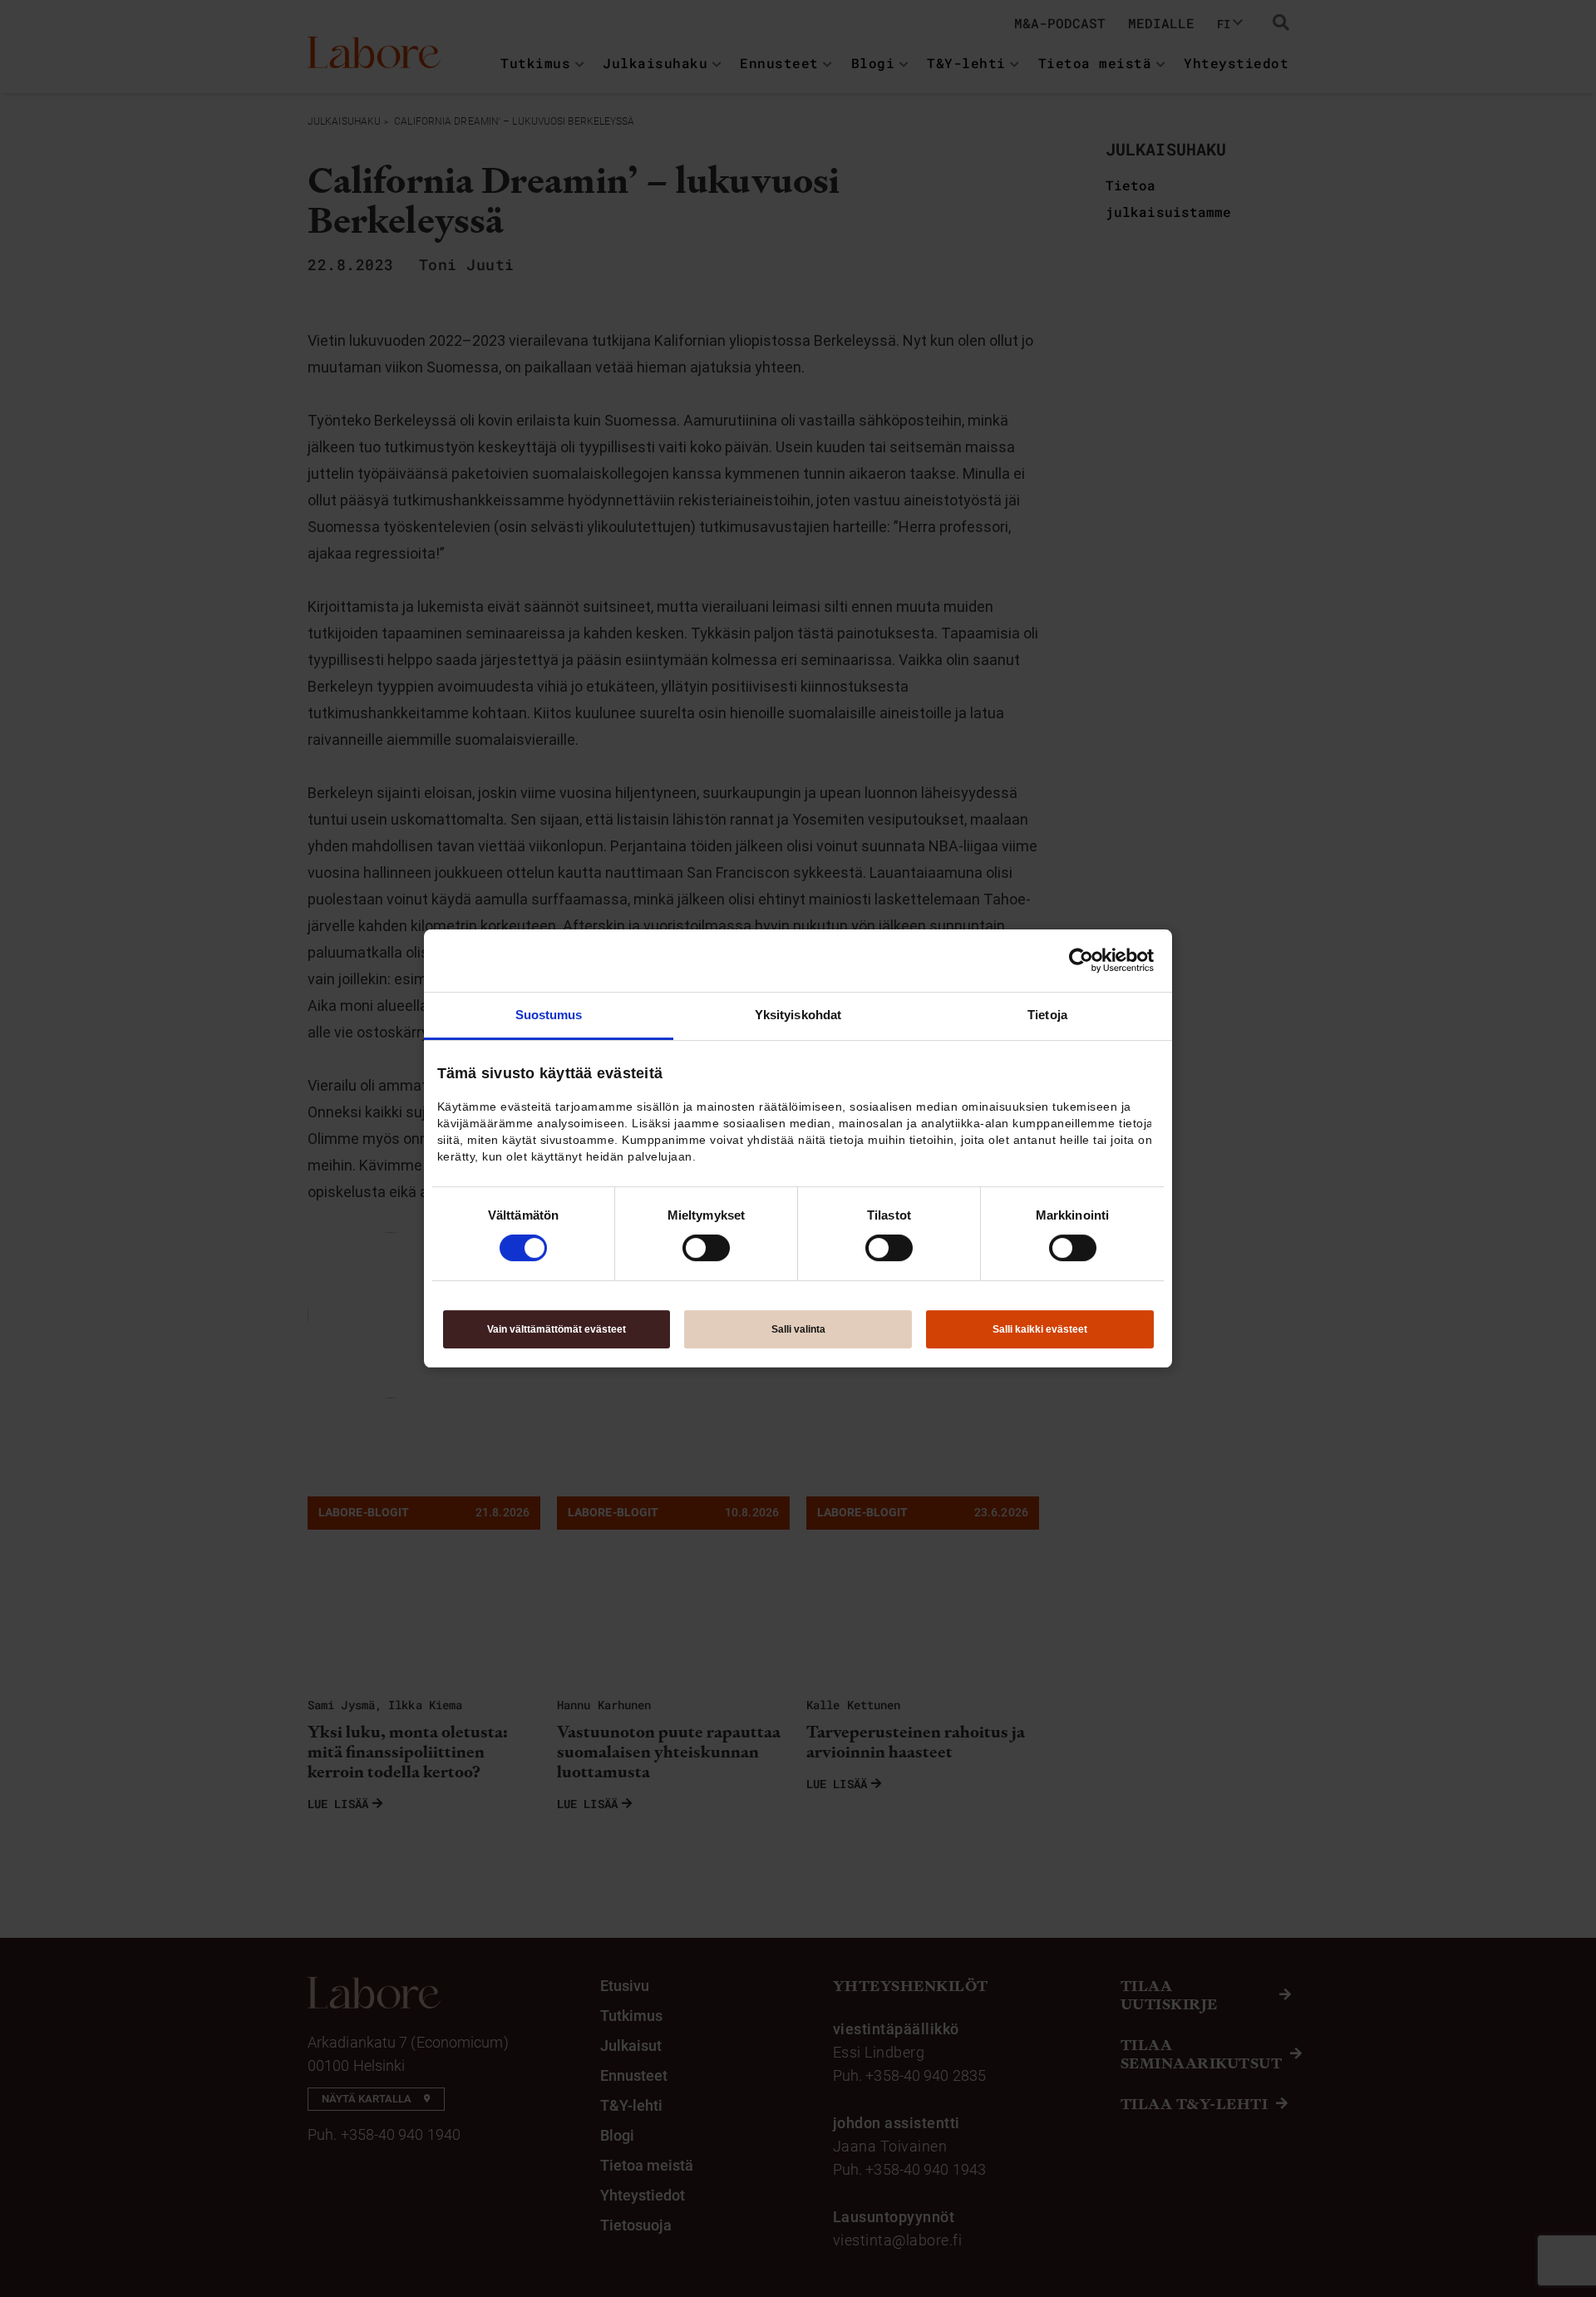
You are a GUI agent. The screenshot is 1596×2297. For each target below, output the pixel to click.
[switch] (706, 1248)
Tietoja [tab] (1047, 1015)
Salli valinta (798, 1329)
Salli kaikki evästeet (1040, 1329)
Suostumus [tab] (549, 1015)
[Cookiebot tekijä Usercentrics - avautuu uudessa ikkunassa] (1081, 960)
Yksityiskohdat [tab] (798, 1015)
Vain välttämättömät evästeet (557, 1329)
